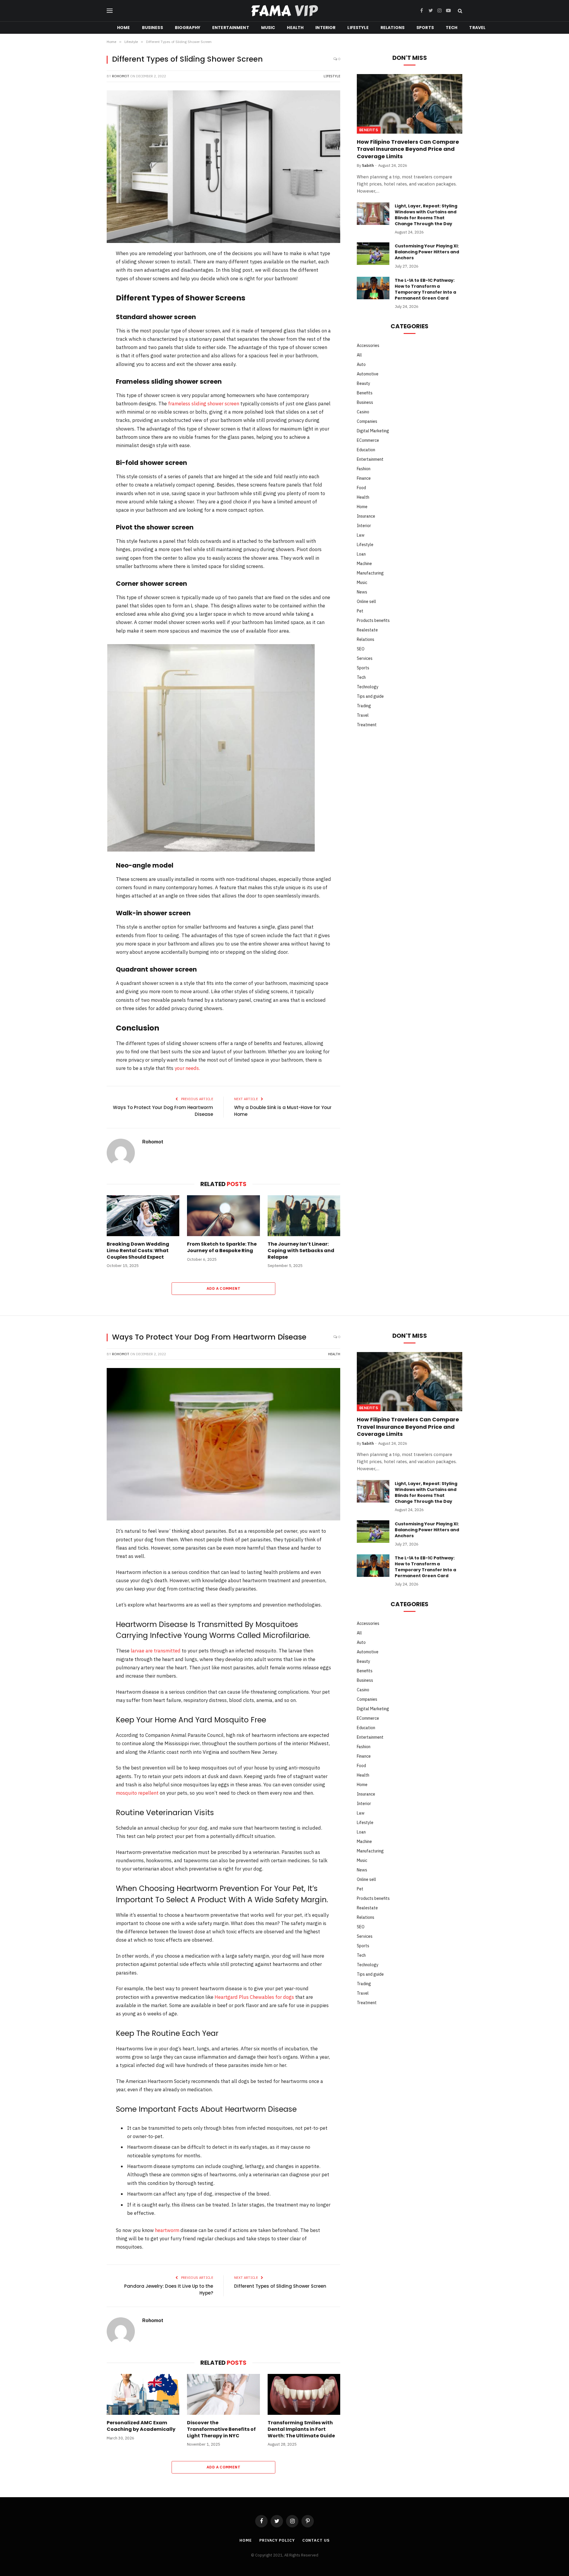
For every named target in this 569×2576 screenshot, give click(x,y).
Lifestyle (358, 28)
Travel (477, 28)
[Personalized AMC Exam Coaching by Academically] (143, 2394)
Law (361, 535)
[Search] (459, 11)
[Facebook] (87, 270)
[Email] (87, 347)
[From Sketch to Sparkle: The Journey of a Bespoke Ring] (223, 1216)
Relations (393, 28)
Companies (367, 421)
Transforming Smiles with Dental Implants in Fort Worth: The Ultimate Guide (301, 2429)
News (362, 592)
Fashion (364, 469)
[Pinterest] (87, 300)
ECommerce (368, 440)
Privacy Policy (277, 2540)
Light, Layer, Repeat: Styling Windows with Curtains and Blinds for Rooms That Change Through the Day (426, 215)
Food (361, 488)
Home (124, 28)
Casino (363, 412)
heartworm (167, 2230)
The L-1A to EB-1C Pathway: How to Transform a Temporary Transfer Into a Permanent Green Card (425, 289)
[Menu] (110, 11)
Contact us (316, 2540)
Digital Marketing (373, 431)
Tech (452, 28)
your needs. (187, 1068)
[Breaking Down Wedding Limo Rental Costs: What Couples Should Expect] (143, 1216)
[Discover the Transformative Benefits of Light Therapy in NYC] (223, 2394)
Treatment (367, 725)
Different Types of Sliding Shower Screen (280, 2286)
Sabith (368, 165)
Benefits (369, 130)
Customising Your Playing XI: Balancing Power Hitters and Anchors (427, 252)
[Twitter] (87, 285)
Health (295, 28)
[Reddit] (87, 316)
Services (365, 658)
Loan (361, 554)
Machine (364, 564)
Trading (364, 706)
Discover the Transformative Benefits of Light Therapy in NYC (221, 2429)
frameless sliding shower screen (204, 404)
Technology (368, 687)
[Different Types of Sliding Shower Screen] (223, 167)
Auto (361, 364)
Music (268, 28)
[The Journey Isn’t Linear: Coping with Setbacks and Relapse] (304, 1216)
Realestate (367, 630)
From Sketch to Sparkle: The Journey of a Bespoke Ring (222, 1247)
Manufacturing (370, 573)
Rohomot (121, 76)
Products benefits (373, 620)
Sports (425, 28)
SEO (361, 649)
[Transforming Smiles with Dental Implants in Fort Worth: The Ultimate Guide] (304, 2394)
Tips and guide (370, 696)
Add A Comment (223, 1288)
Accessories (368, 345)
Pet (360, 611)
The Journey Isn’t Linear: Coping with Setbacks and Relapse (301, 1251)
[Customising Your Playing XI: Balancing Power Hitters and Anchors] (373, 254)
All (359, 355)
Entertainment (231, 28)
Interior (325, 28)
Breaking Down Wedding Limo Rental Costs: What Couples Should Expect (138, 1251)
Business (152, 28)
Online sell (366, 601)
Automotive (368, 374)
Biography (188, 28)
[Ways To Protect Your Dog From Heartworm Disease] (223, 1444)
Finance (364, 478)
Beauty (363, 383)
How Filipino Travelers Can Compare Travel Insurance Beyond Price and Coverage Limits (408, 149)
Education (366, 450)
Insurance (366, 516)
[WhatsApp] (87, 331)
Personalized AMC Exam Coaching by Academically (141, 2426)
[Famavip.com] (284, 11)
